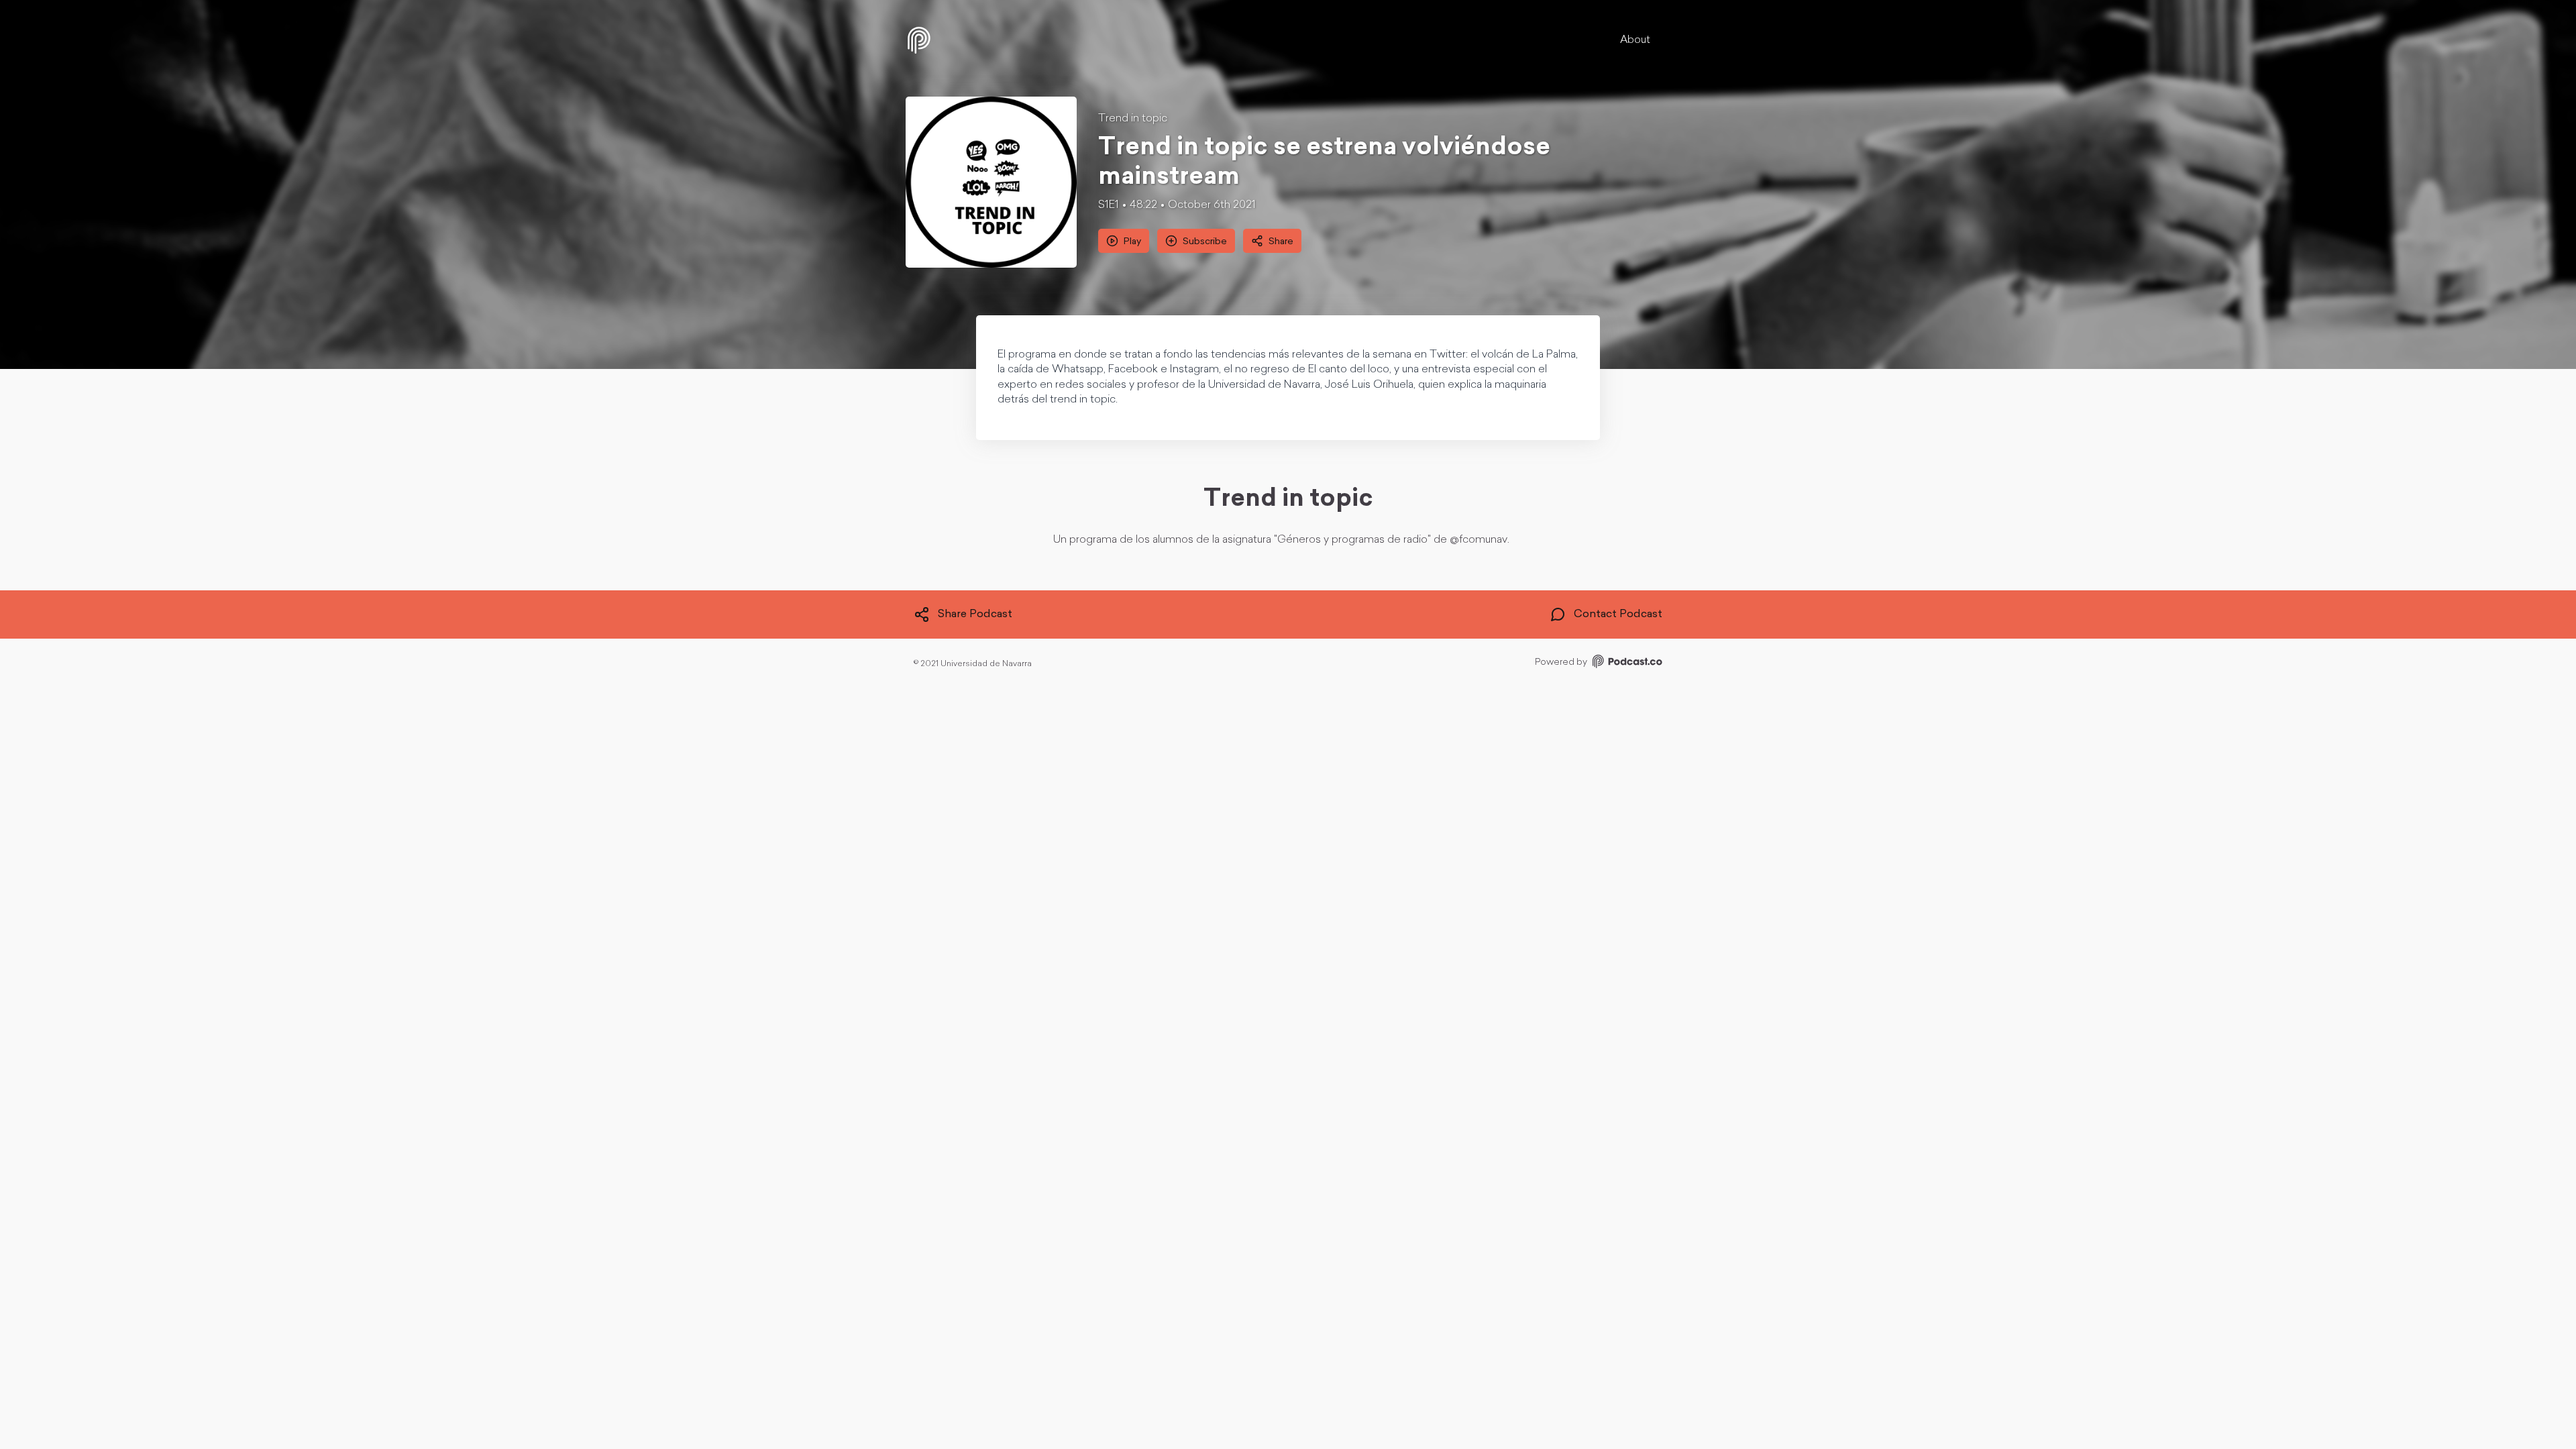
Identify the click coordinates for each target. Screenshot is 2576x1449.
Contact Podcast (1618, 614)
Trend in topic (1133, 119)
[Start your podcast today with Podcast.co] (1626, 664)
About (1635, 40)
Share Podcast (975, 614)
